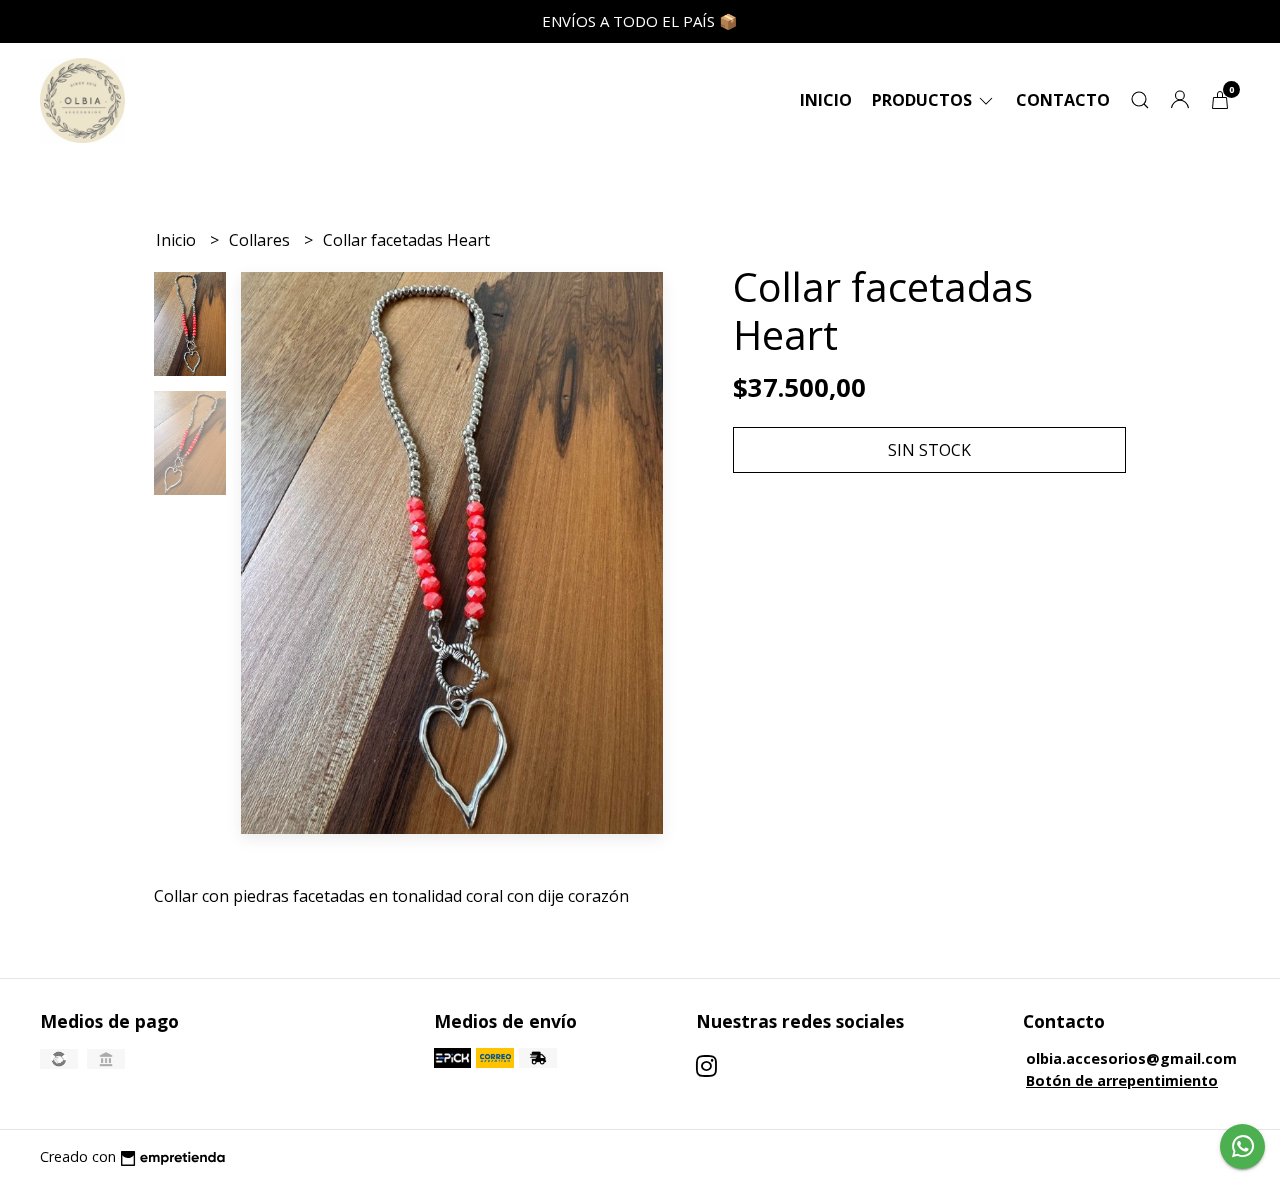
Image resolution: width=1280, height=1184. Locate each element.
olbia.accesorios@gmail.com (1131, 1058)
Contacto (1063, 100)
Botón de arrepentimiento (1122, 1080)
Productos (924, 100)
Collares (261, 240)
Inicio (826, 100)
